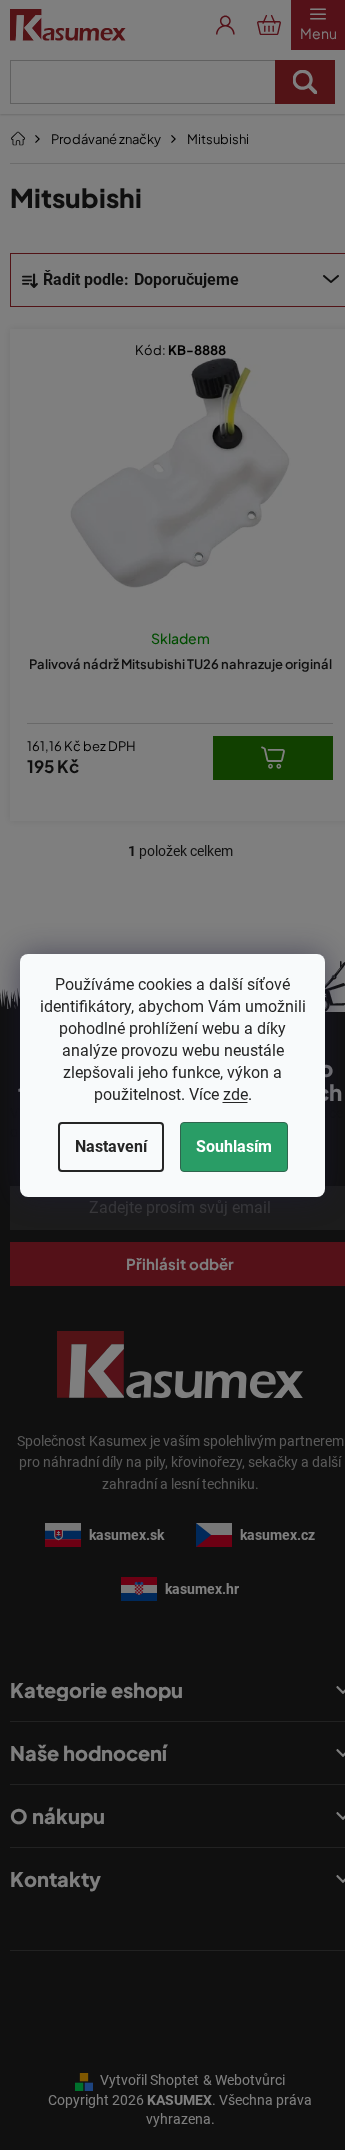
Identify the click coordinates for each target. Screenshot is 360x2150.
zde (235, 1094)
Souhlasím (234, 1146)
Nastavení (111, 1146)
